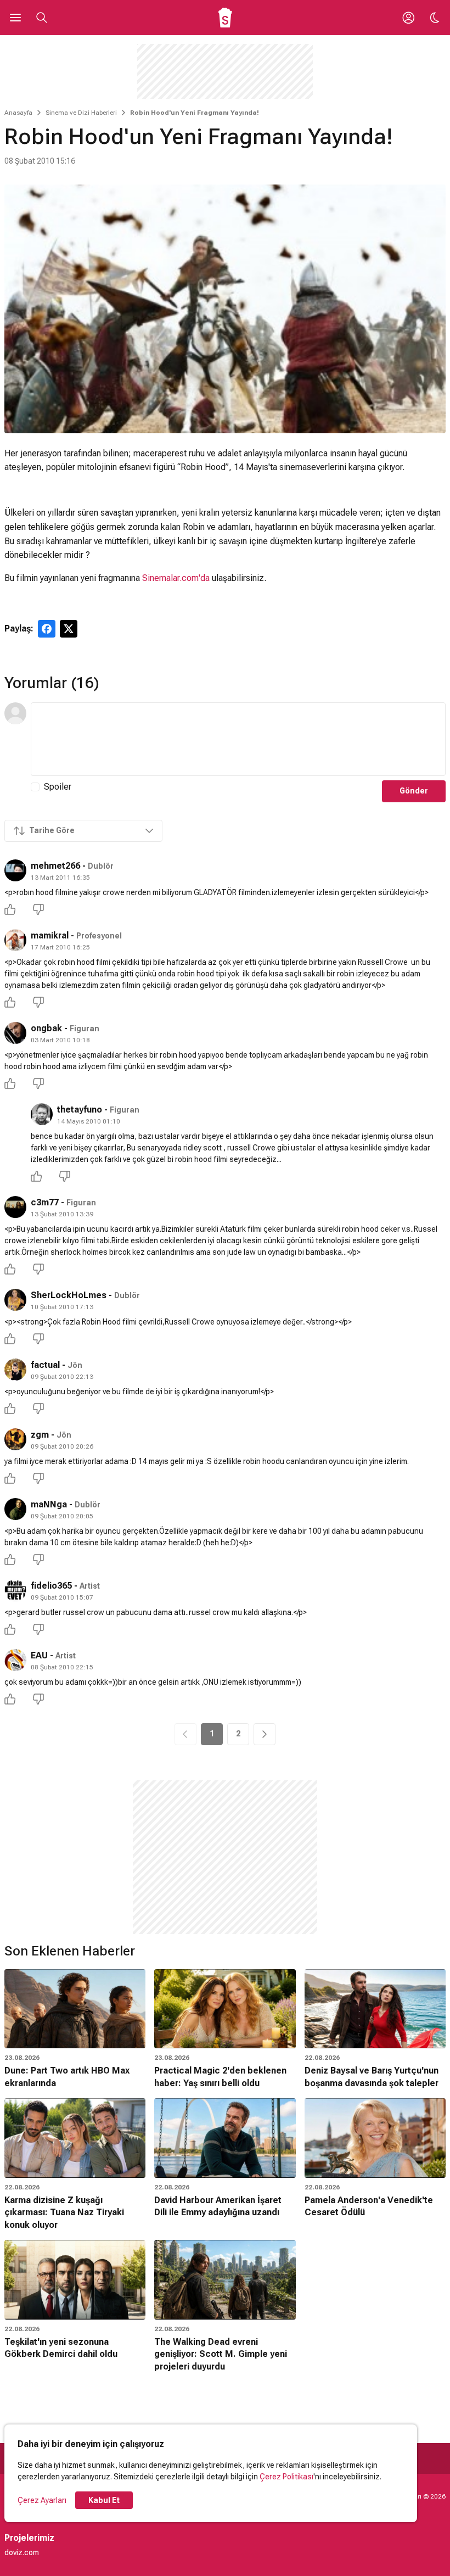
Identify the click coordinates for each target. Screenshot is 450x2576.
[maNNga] (15, 1509)
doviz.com (22, 2552)
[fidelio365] (15, 1590)
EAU (39, 1655)
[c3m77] (15, 1207)
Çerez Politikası (286, 2477)
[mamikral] (15, 940)
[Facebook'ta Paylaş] (47, 629)
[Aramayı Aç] (42, 18)
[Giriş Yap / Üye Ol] (408, 18)
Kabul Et (104, 2500)
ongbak (46, 1028)
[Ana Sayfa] (225, 18)
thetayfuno (80, 1110)
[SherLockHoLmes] (15, 1300)
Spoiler (58, 787)
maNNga (49, 1504)
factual (45, 1365)
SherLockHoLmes (69, 1295)
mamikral (50, 935)
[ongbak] (15, 1033)
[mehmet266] (15, 870)
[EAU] (15, 1660)
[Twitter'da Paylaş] (69, 629)
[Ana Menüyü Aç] (15, 18)
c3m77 (45, 1202)
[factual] (15, 1370)
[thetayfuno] (42, 1114)
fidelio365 (51, 1586)
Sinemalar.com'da (176, 578)
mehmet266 (55, 866)
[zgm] (15, 1439)
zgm (40, 1435)
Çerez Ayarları (42, 2500)
